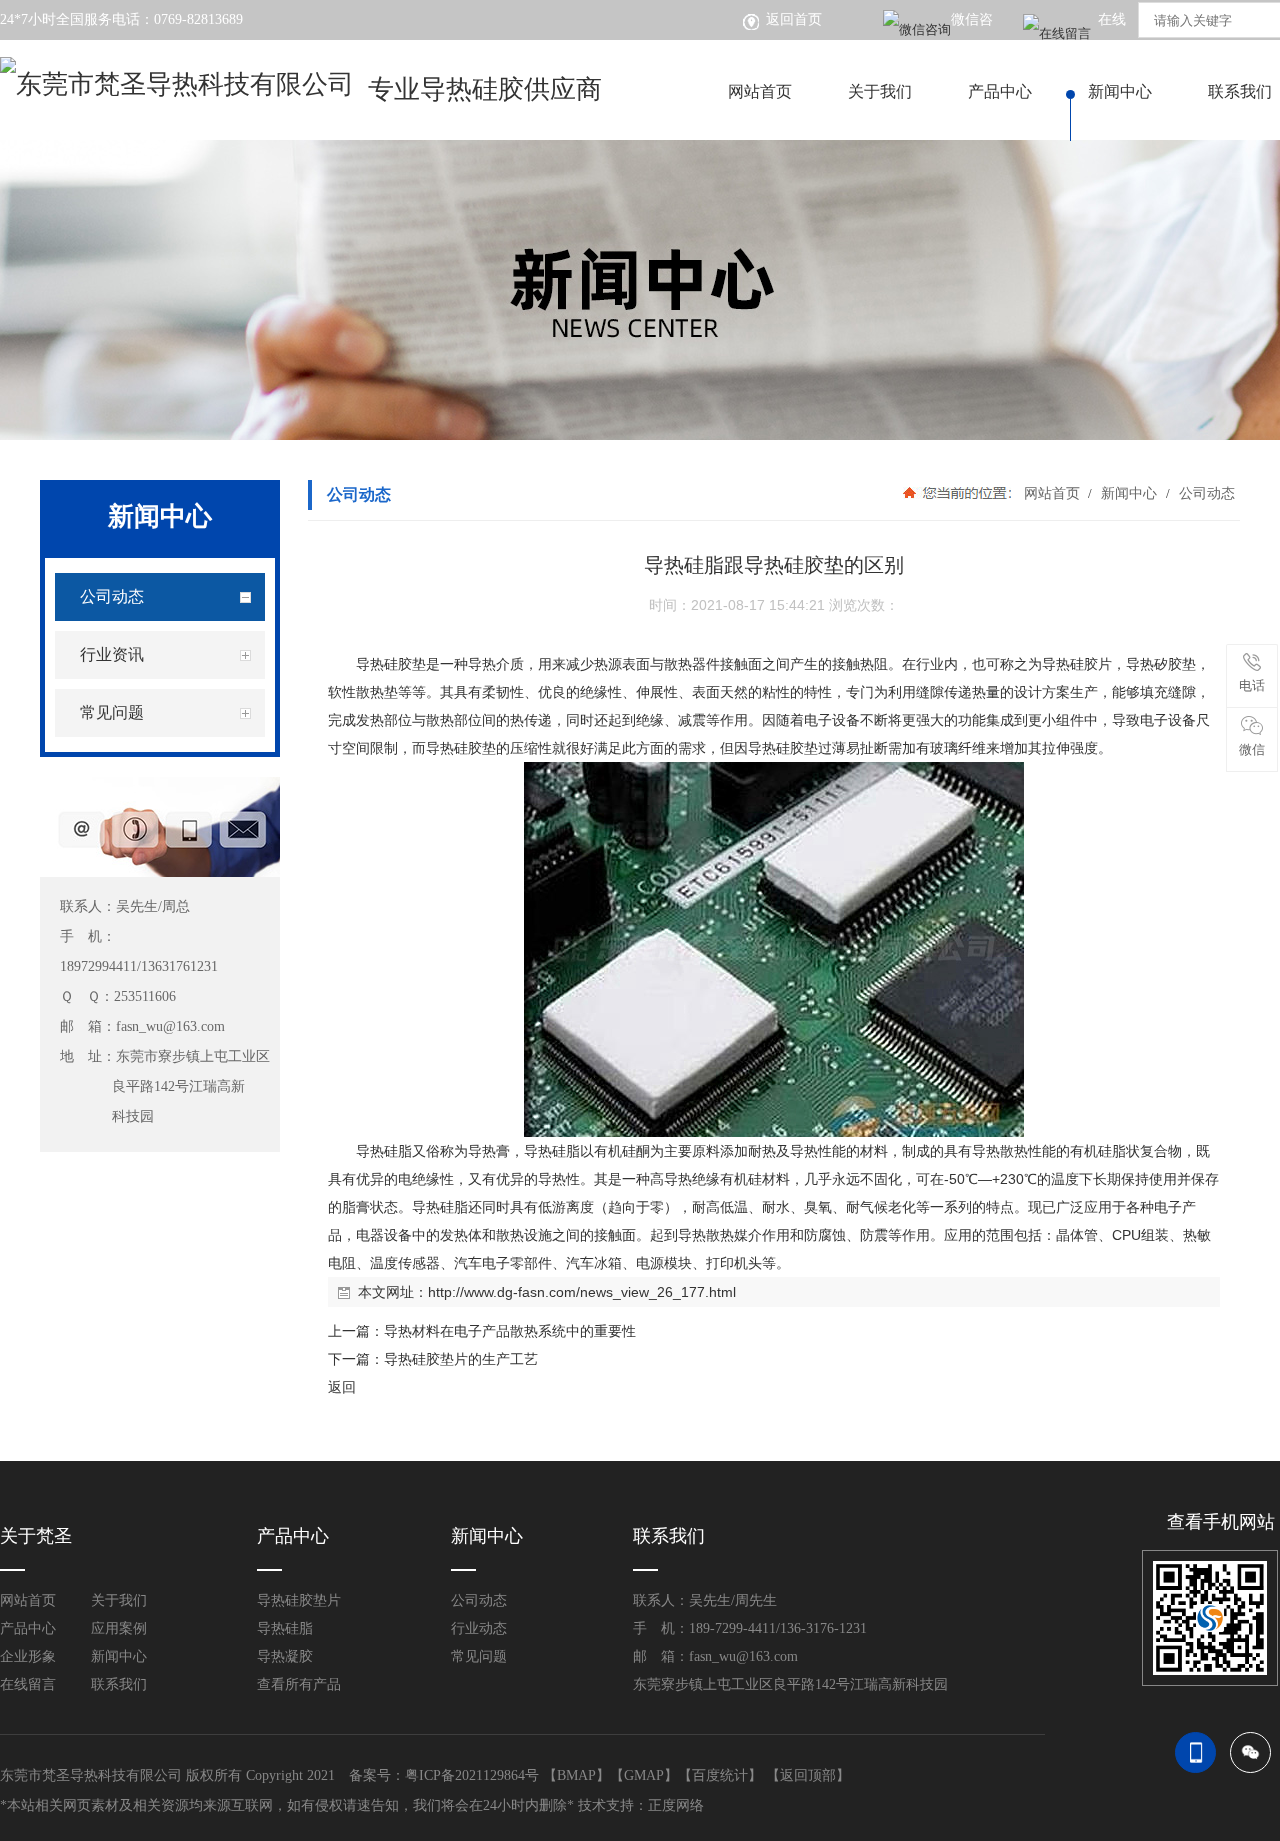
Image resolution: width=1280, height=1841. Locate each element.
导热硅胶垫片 (299, 1600)
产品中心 (1000, 91)
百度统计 (720, 1775)
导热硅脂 (285, 1628)
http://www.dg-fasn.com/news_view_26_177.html (582, 1292)
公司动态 (1205, 493)
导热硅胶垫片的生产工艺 (461, 1359)
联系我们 (119, 1684)
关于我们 (880, 91)
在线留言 (28, 1684)
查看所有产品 (299, 1684)
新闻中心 (1120, 91)
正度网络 (676, 1805)
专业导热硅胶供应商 (485, 89)
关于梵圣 (36, 1536)
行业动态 (479, 1628)
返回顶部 (808, 1775)
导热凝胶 (285, 1656)
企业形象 (28, 1656)
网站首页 (760, 91)
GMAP (644, 1775)
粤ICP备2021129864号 (472, 1775)
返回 (342, 1387)
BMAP (576, 1775)
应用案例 (119, 1628)
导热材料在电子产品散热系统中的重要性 (510, 1331)
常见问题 (479, 1656)
